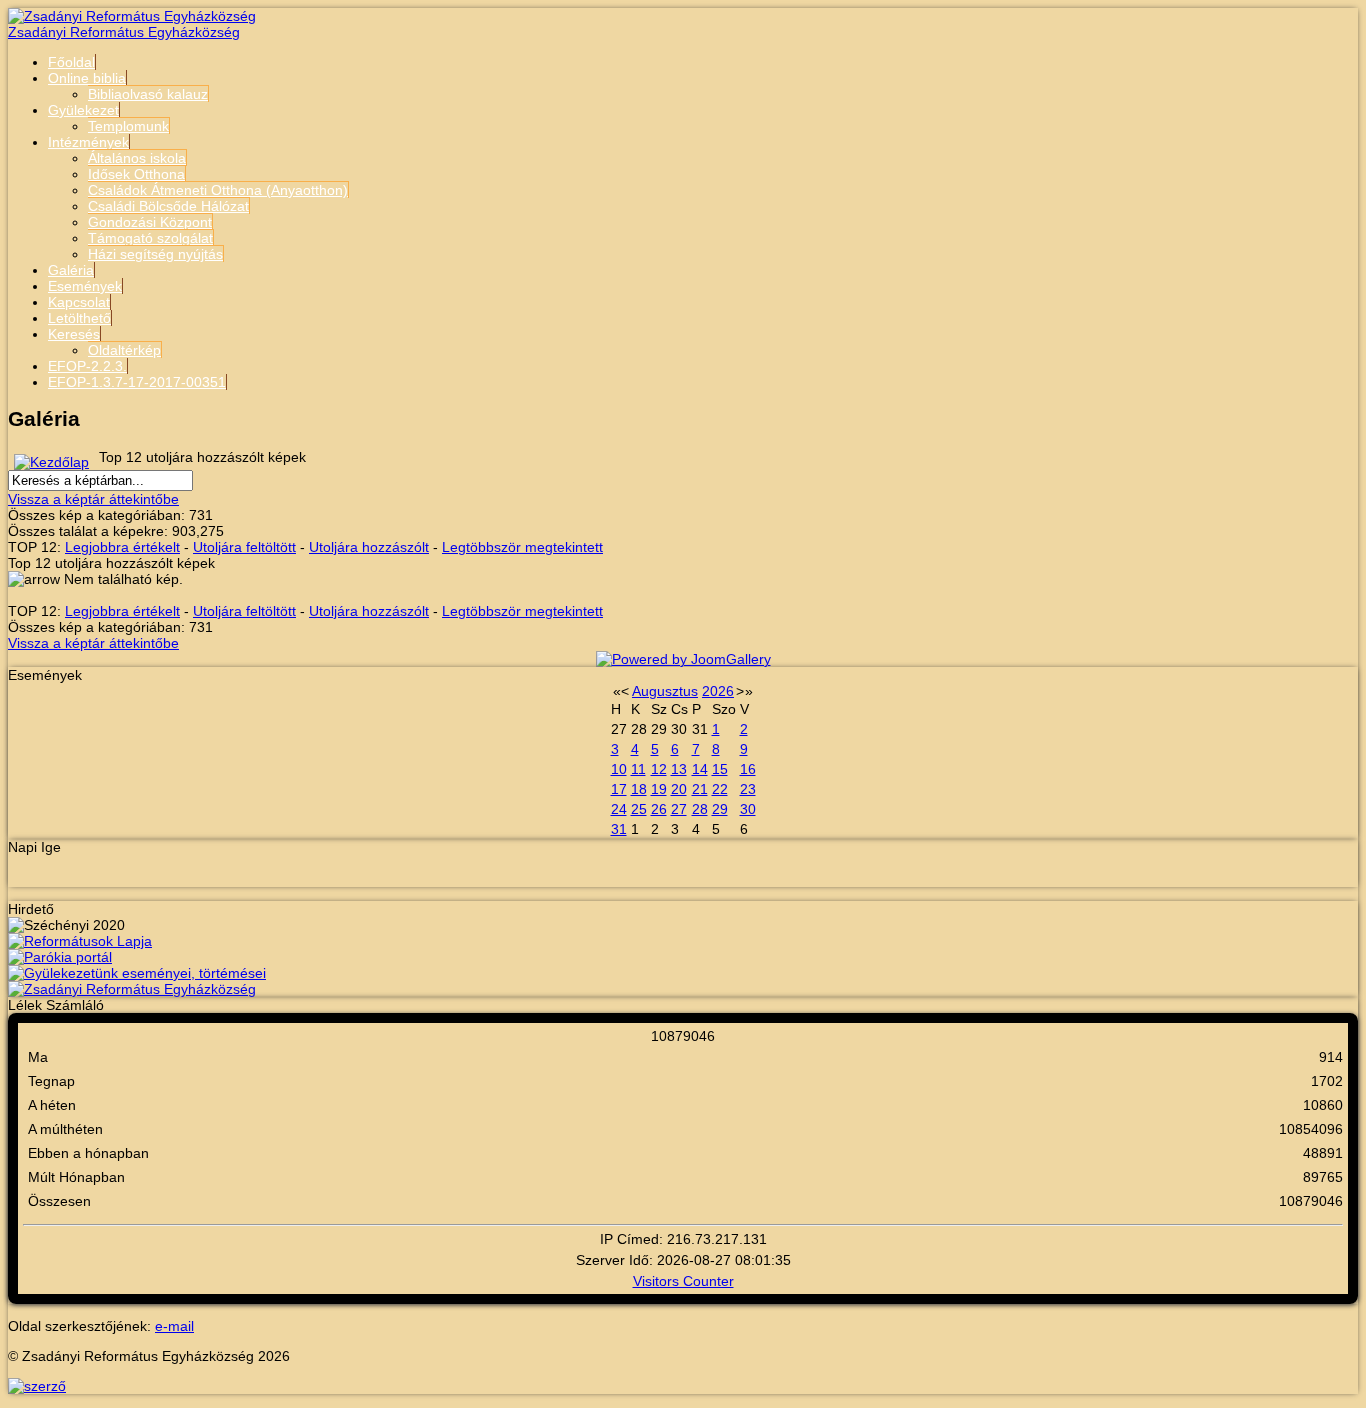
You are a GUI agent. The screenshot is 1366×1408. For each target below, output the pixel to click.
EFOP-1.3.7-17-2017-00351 (137, 382)
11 (638, 769)
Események (85, 286)
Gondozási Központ (150, 222)
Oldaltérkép (124, 350)
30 (748, 809)
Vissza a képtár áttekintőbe (93, 499)
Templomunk (128, 126)
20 (679, 789)
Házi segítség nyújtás (155, 254)
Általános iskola (137, 158)
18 (639, 789)
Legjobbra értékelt (122, 547)
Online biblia (87, 78)
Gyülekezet (83, 110)
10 (619, 769)
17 (619, 789)
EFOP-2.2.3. (87, 366)
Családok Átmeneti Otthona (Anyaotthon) (218, 190)
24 (619, 809)
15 (720, 769)
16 (748, 769)
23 (748, 789)
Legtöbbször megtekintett (522, 547)
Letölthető (79, 318)
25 (639, 809)
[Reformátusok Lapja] (80, 941)
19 (659, 789)
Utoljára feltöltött (244, 547)
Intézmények (88, 142)
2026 (718, 691)
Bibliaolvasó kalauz (148, 94)
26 (659, 809)
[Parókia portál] (60, 957)
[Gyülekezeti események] (137, 973)
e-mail (174, 1326)
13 (679, 769)
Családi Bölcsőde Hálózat (168, 206)
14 (700, 769)
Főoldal (71, 62)
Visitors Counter (683, 1281)
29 (720, 809)
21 (700, 789)
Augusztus (665, 691)
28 (700, 809)
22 (720, 789)
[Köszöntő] (132, 989)
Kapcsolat (79, 302)
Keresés (74, 334)
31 (619, 829)
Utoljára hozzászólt (369, 547)
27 (679, 809)
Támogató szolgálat (150, 238)
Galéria (71, 270)
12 (659, 769)
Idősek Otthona (136, 174)
